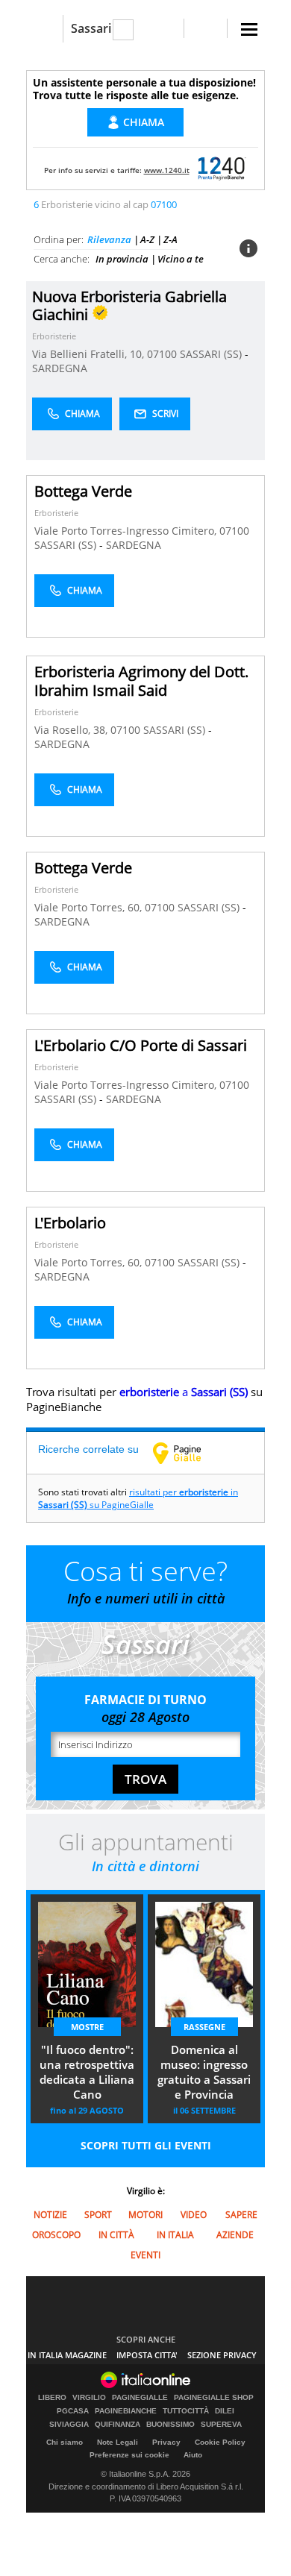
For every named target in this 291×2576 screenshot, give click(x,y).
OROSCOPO (56, 2235)
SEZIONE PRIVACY (222, 2355)
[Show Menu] (249, 29)
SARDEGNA (60, 368)
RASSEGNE (204, 2027)
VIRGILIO (89, 2398)
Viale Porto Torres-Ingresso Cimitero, (127, 531)
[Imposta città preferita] (44, 29)
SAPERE (241, 2215)
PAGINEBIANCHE (126, 2411)
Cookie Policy (220, 2442)
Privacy (166, 2442)
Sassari (91, 28)
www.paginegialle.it (188, 1453)
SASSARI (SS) (212, 354)
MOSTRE (87, 2027)
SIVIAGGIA (69, 2425)
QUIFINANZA (118, 2425)
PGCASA (73, 2411)
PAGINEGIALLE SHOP (214, 2398)
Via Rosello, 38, (72, 730)
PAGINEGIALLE (140, 2398)
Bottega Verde (83, 491)
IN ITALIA (175, 2235)
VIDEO (194, 2215)
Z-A (170, 239)
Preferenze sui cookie (129, 2455)
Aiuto (193, 2455)
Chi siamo (65, 2442)
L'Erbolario (70, 1223)
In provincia (122, 259)
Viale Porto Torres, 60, (90, 907)
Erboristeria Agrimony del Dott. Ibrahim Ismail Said (141, 681)
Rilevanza (109, 239)
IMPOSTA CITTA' (147, 2355)
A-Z (147, 239)
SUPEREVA (221, 2425)
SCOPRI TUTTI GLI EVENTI (146, 2145)
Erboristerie (54, 336)
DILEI (225, 2411)
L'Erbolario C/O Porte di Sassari (141, 1045)
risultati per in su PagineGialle (138, 1498)
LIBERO (52, 2398)
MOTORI (145, 2215)
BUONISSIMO (170, 2425)
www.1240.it (167, 170)
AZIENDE (235, 2235)
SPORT (98, 2215)
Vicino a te (181, 259)
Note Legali (118, 2442)
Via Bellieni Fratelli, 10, (90, 354)
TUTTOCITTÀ (186, 2411)
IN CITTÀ (116, 2235)
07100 (162, 354)
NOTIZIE (50, 2215)
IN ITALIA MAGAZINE (67, 2355)
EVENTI (145, 2255)
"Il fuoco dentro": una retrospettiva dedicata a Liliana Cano (87, 2072)
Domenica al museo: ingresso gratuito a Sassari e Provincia (204, 2072)
